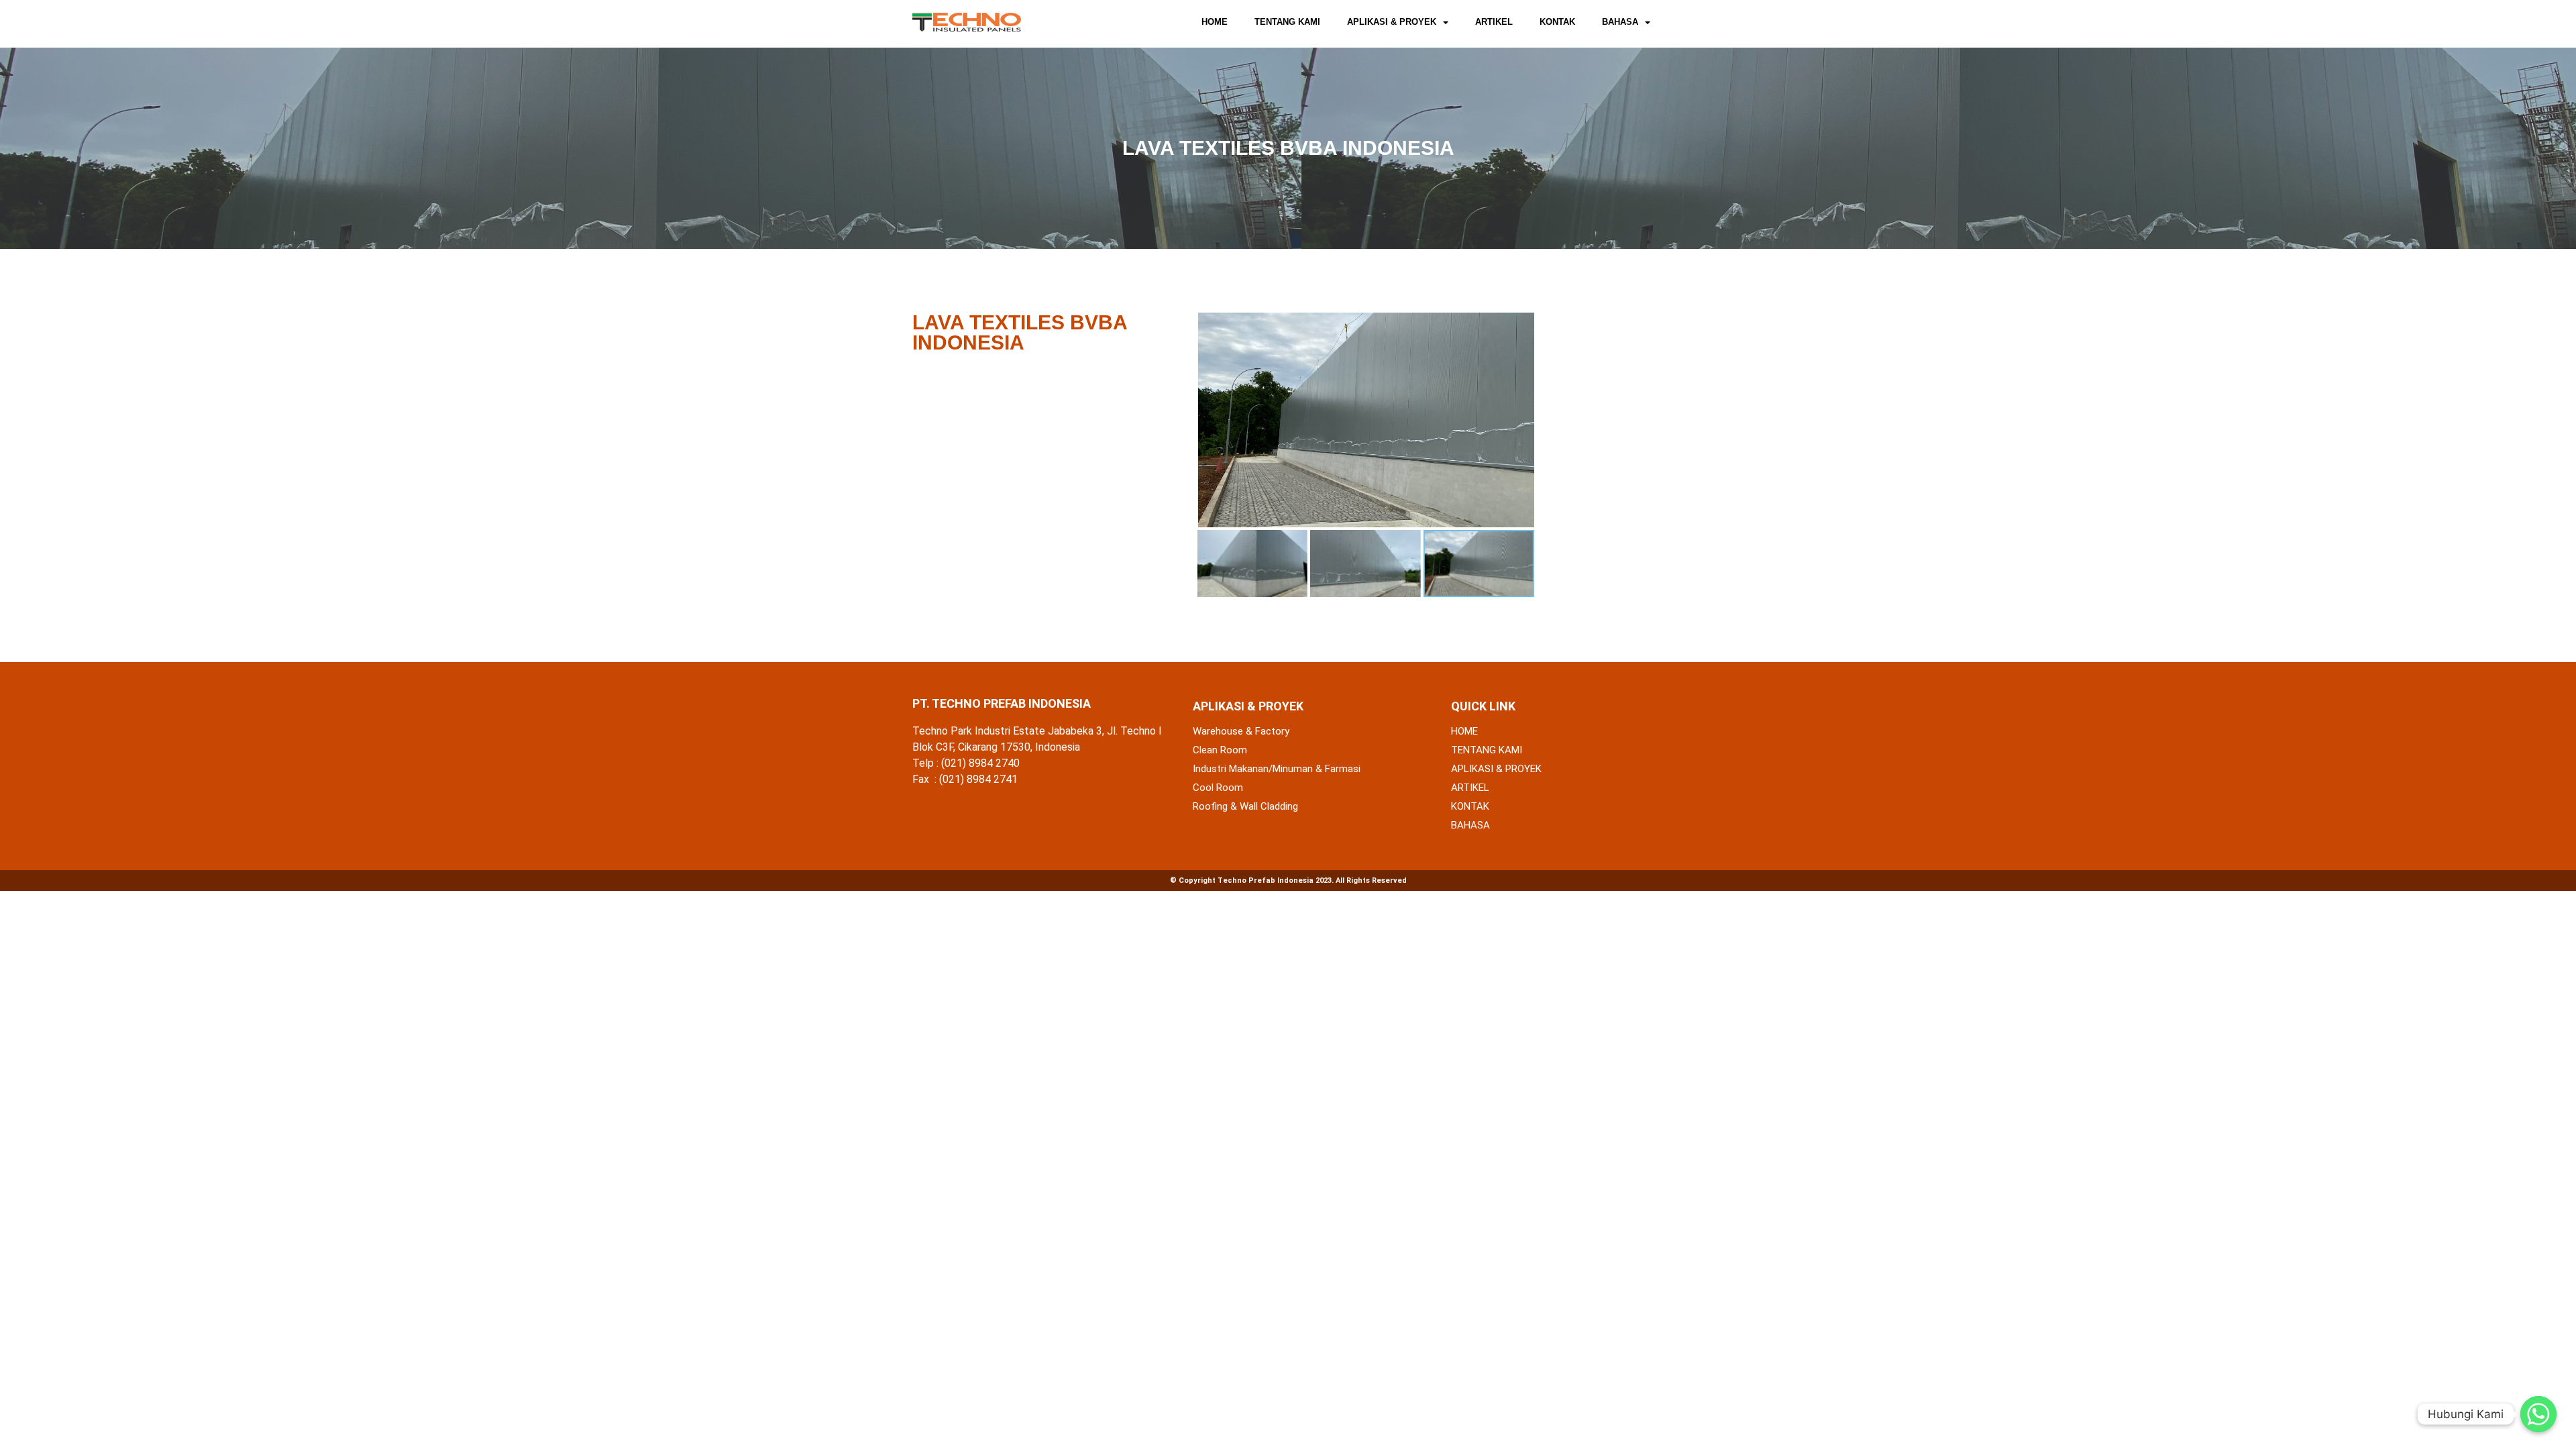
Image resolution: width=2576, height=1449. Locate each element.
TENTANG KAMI (1287, 22)
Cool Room (1218, 788)
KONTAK (1557, 22)
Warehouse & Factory (1241, 731)
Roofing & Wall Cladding (1245, 806)
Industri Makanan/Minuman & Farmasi (1277, 769)
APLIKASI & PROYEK (1392, 22)
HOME (1215, 22)
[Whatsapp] (2538, 1414)
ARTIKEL (1494, 22)
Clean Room (1220, 750)
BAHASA (1620, 22)
